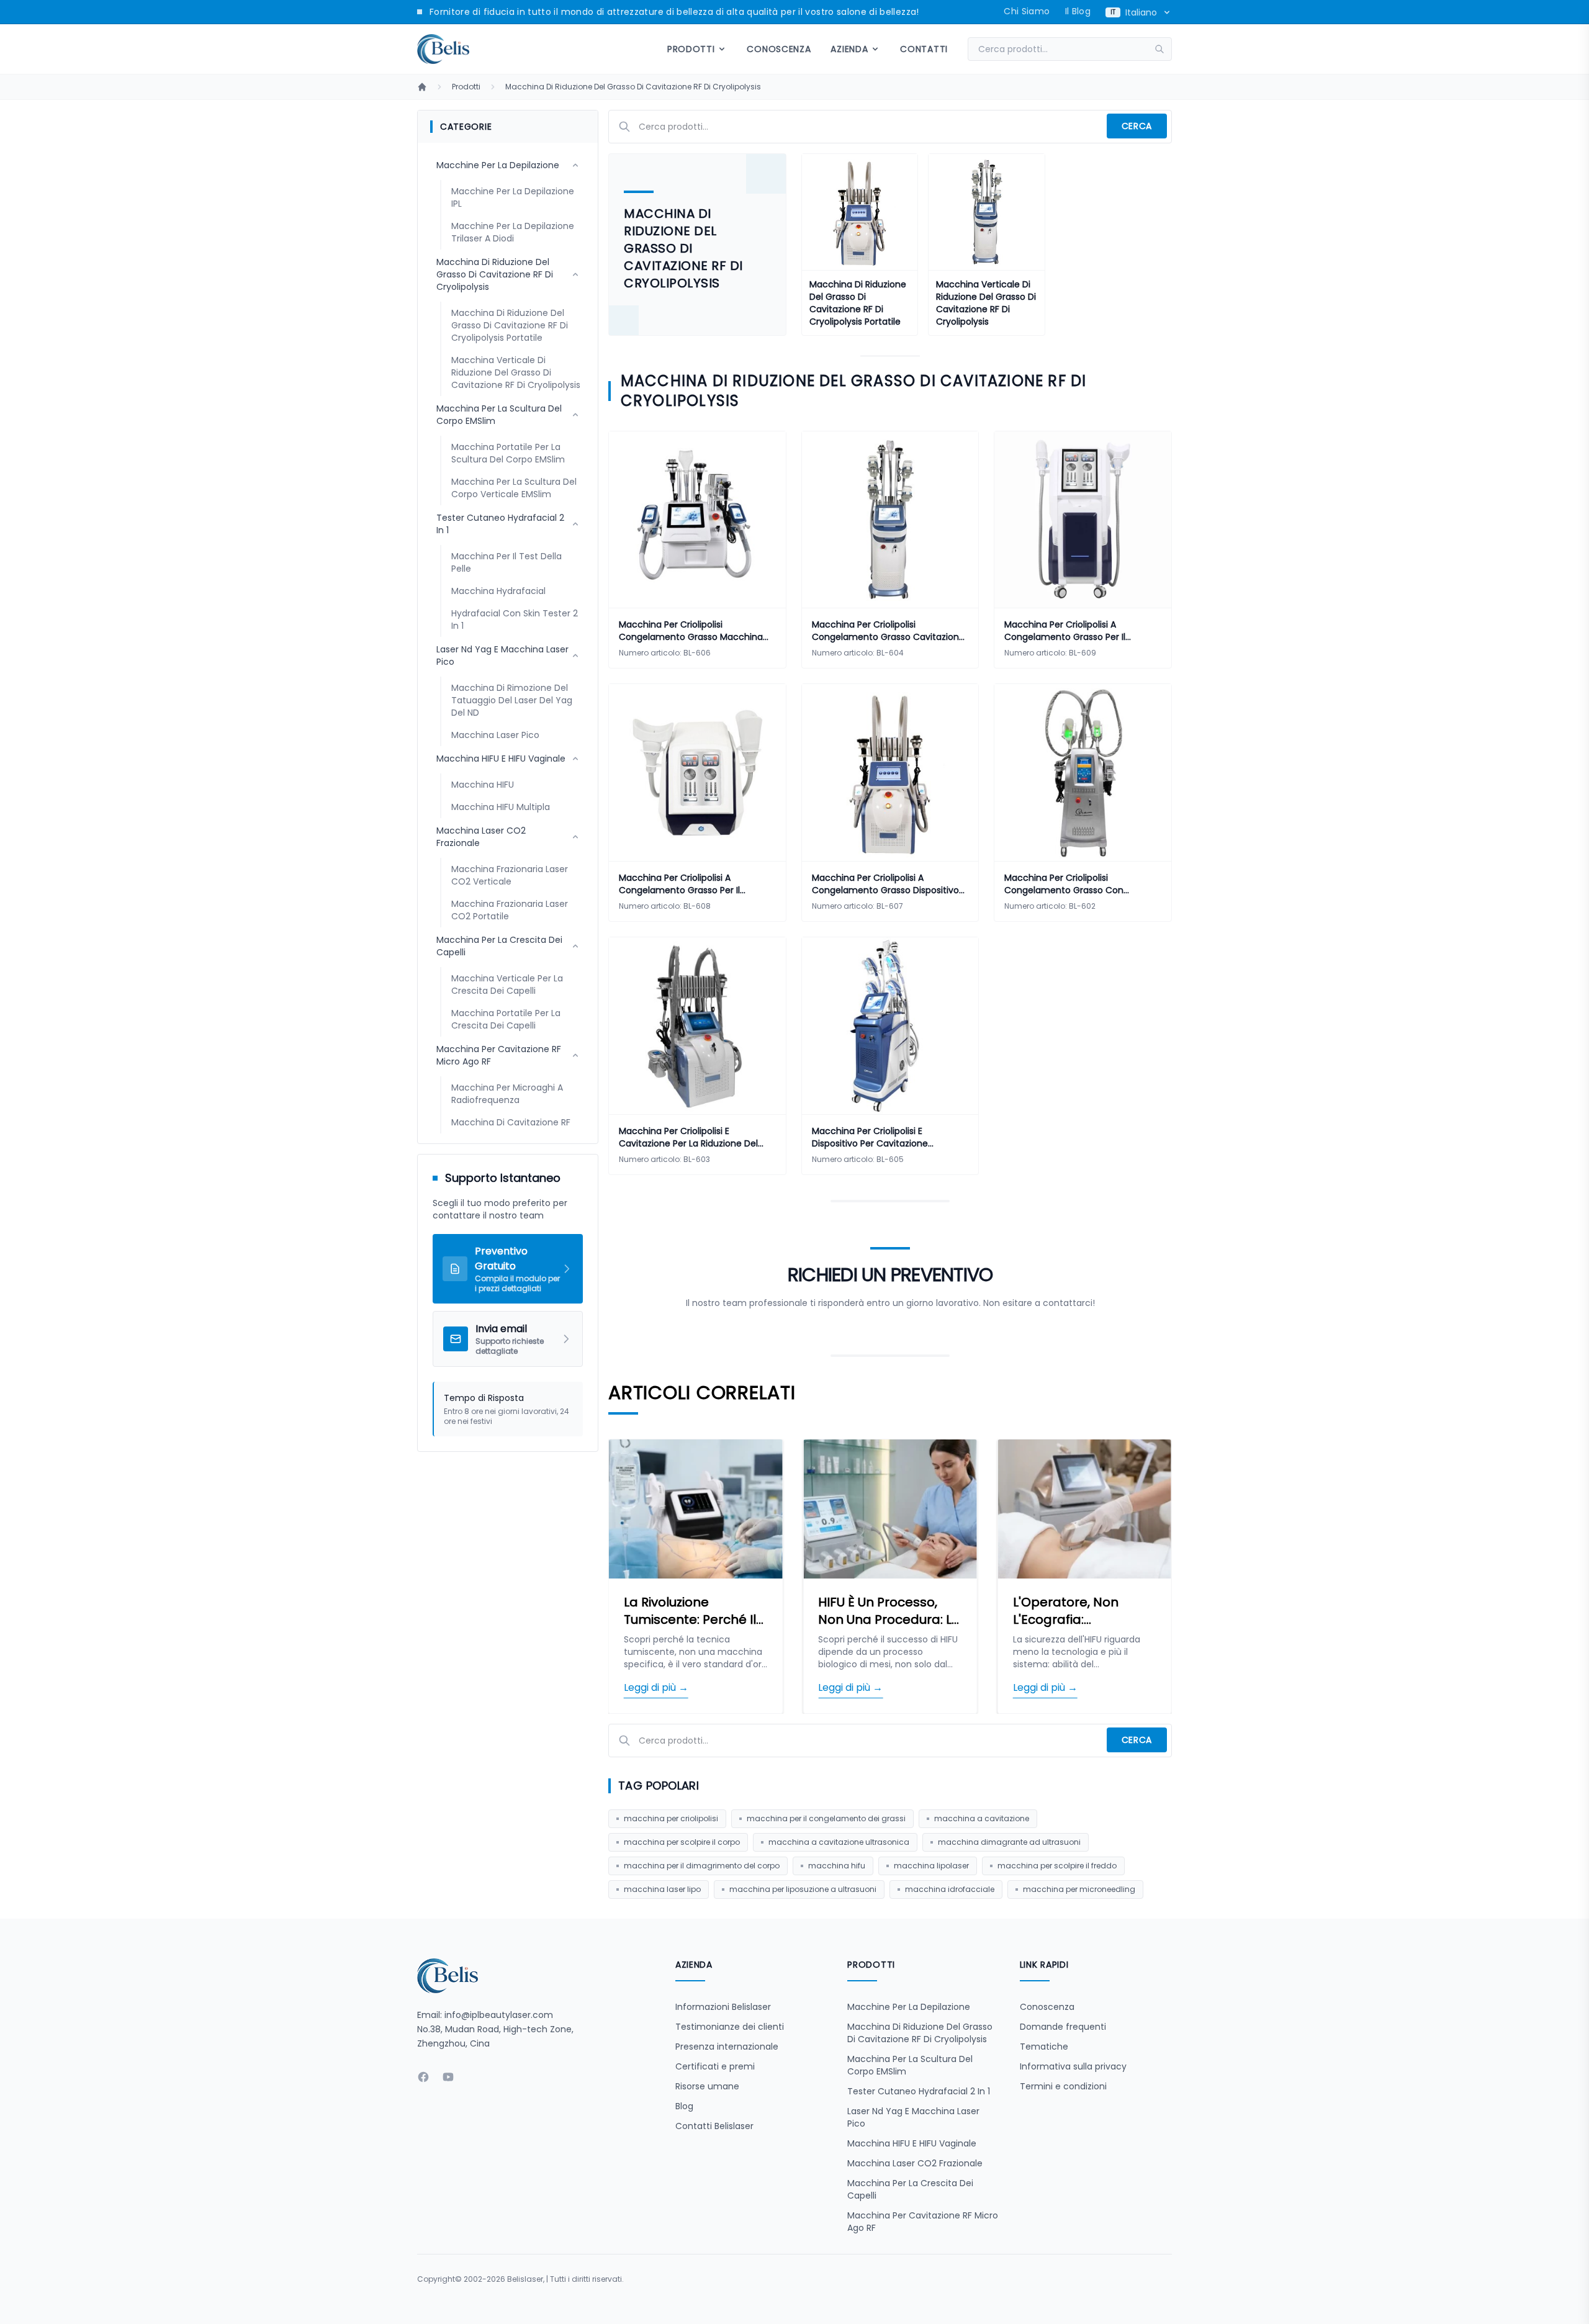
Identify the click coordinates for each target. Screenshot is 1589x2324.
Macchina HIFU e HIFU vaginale (912, 2143)
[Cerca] (1163, 49)
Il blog (1078, 11)
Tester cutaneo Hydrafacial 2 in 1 (919, 2091)
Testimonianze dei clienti (730, 2027)
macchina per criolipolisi (671, 1818)
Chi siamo (1027, 11)
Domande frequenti (1063, 2027)
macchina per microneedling (1079, 1889)
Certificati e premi (715, 2066)
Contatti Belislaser (714, 2126)
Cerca (1137, 126)
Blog (684, 2106)
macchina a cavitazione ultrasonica (839, 1842)
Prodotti (466, 87)
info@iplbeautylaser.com (499, 2015)
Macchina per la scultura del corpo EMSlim (910, 2065)
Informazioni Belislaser (723, 2007)
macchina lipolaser (931, 1866)
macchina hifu (837, 1866)
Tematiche (1044, 2047)
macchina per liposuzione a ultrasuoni (803, 1889)
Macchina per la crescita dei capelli (910, 2189)
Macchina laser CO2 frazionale (915, 2163)
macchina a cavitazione (982, 1818)
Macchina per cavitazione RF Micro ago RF (923, 2222)
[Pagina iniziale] (422, 87)
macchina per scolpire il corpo (682, 1842)
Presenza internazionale (727, 2047)
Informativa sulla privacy (1073, 2066)
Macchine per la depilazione (909, 2007)
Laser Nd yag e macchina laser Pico (913, 2117)
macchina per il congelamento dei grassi (826, 1818)
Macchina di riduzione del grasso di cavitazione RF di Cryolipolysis (633, 87)
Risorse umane (707, 2086)
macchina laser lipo (662, 1889)
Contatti (924, 49)
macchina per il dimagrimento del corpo (702, 1866)
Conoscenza (779, 49)
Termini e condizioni (1063, 2086)
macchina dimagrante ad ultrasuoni (1009, 1842)
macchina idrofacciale (950, 1889)
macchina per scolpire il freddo (1057, 1866)
